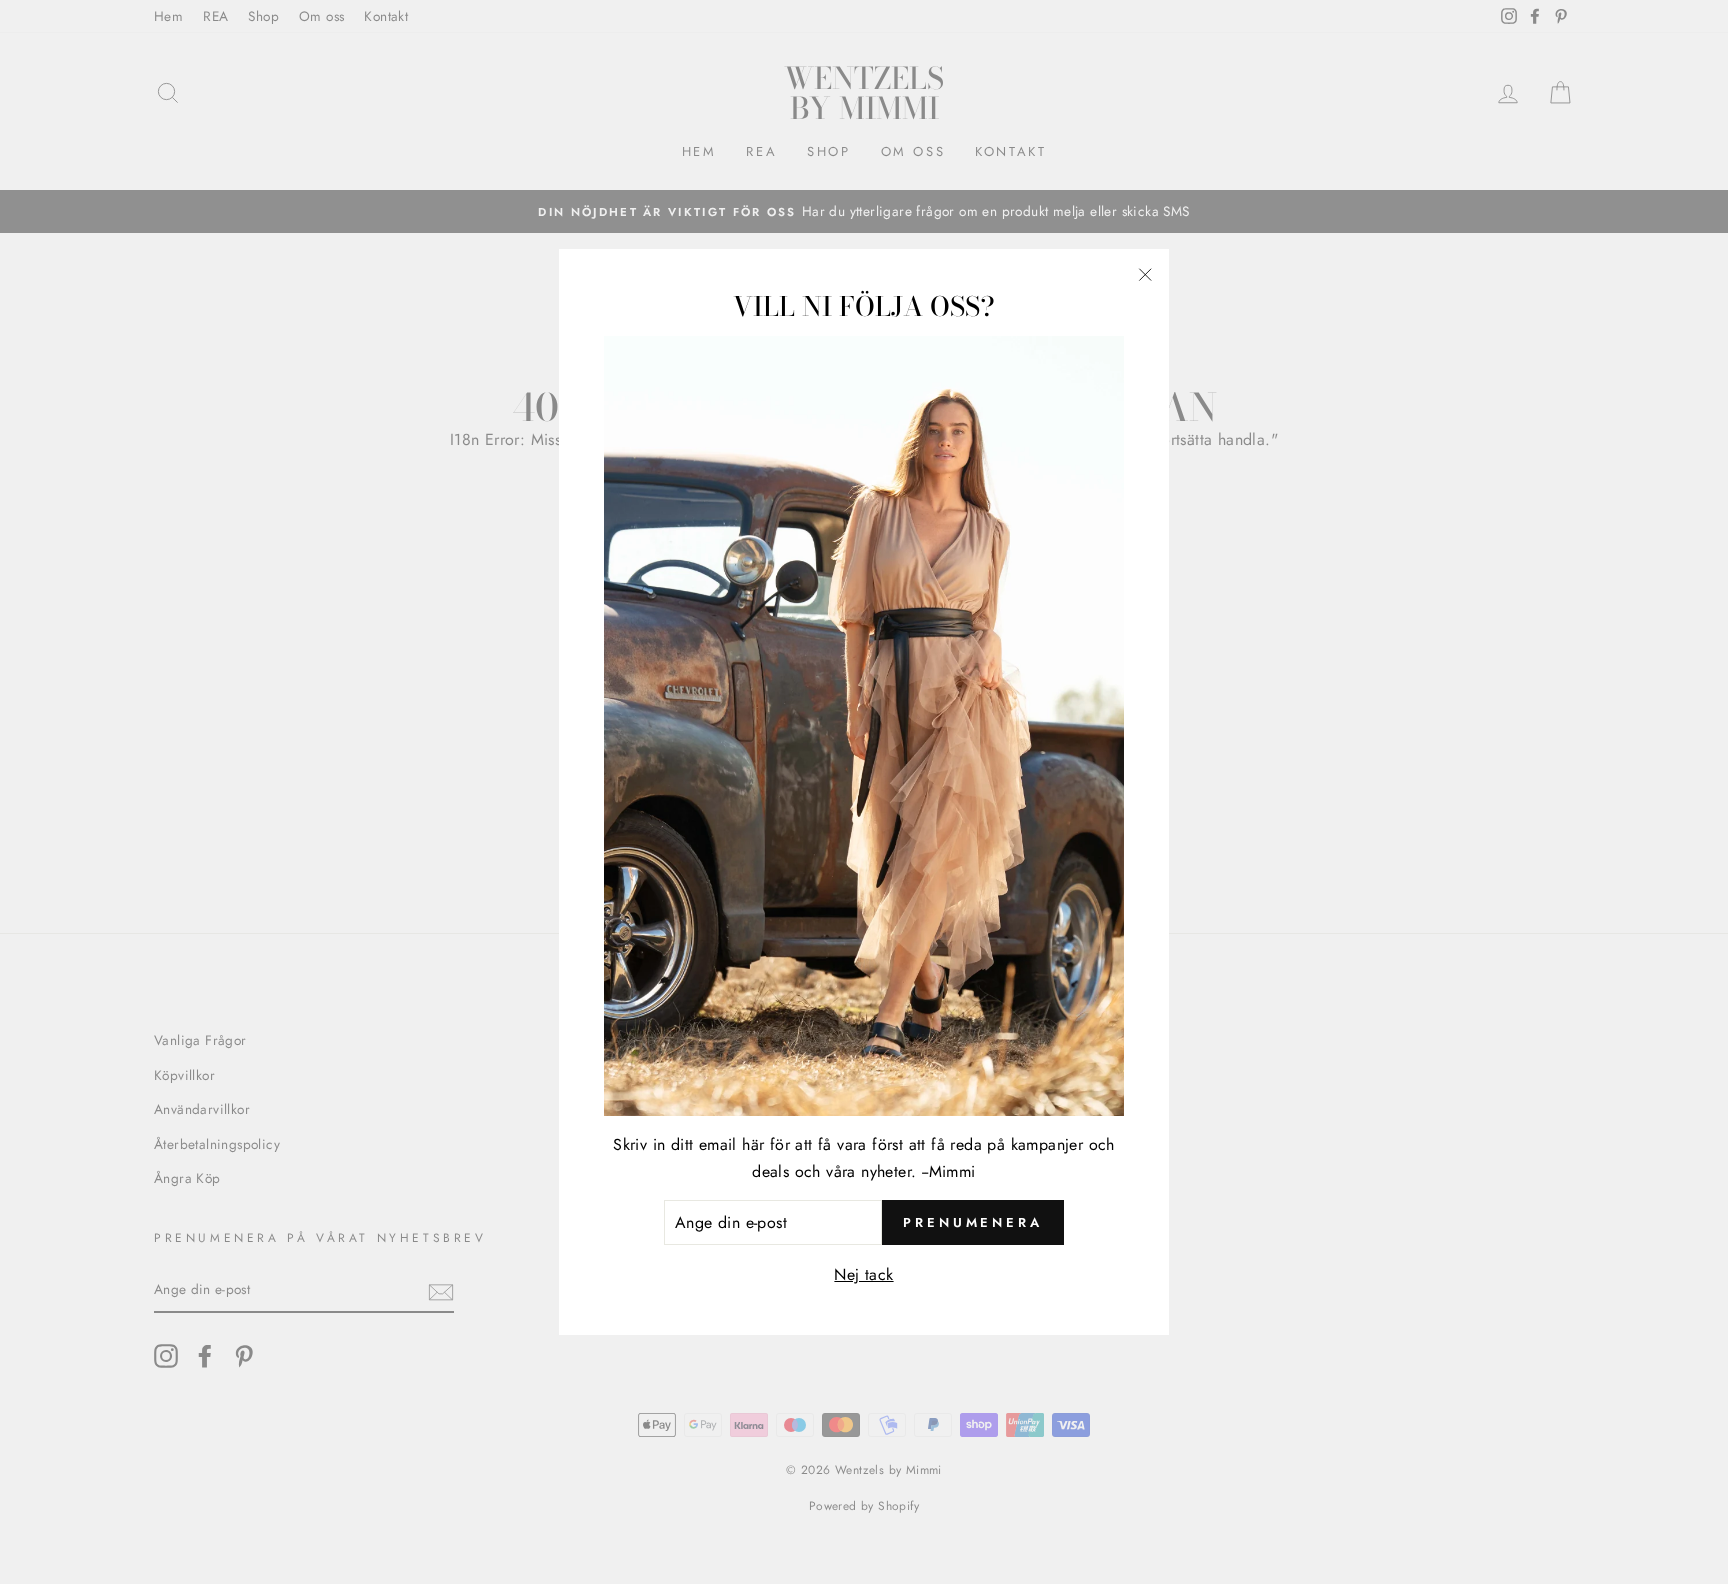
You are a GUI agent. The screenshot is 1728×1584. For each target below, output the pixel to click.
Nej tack (863, 1274)
